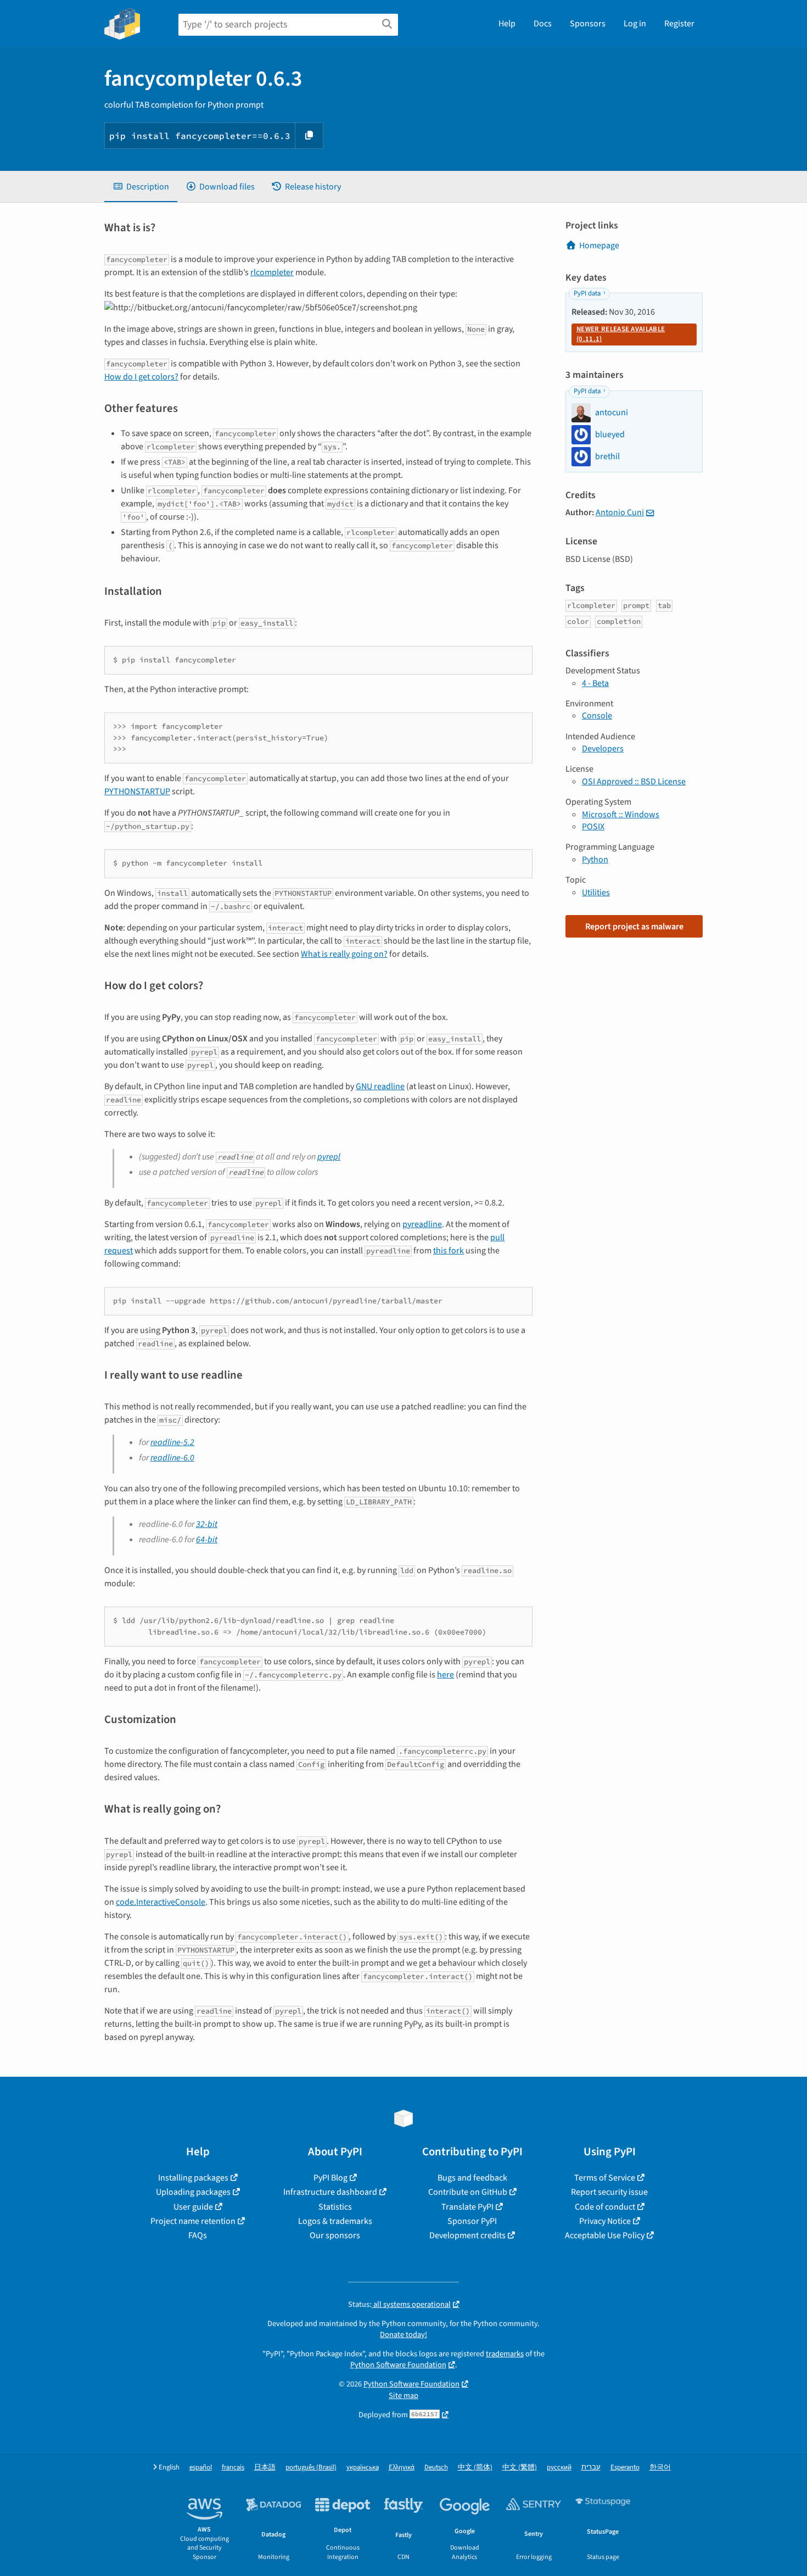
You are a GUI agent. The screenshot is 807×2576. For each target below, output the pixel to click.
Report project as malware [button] (634, 927)
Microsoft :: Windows (621, 815)
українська (363, 2468)
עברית (591, 2468)
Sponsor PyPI (472, 2221)
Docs (543, 24)
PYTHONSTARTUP (137, 791)
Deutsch (436, 2468)
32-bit (207, 1524)
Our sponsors (335, 2235)
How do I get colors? (141, 377)
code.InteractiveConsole (161, 1902)
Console (597, 716)
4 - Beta (595, 683)
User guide (193, 2207)
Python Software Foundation (398, 2365)
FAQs (198, 2235)
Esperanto (625, 2468)
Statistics (335, 2207)
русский (559, 2468)
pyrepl (329, 1157)
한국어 (660, 2468)
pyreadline (422, 1224)
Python (595, 860)
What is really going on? (344, 954)
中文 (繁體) (520, 2468)
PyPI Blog (330, 2178)
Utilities (596, 893)
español (201, 2468)
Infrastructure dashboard (330, 2192)
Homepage (599, 246)
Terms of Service (605, 2178)
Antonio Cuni (620, 512)
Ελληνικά (402, 2468)
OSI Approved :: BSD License (634, 782)
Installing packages (193, 2178)
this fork (449, 1251)
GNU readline (380, 1086)
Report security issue (609, 2192)
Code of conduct (605, 2207)
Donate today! (403, 2335)
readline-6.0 (172, 1458)
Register (679, 24)
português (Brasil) (311, 2468)
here (445, 1675)
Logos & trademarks (335, 2221)
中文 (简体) (475, 2468)
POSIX (593, 827)
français (233, 2468)
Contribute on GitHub (468, 2192)
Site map (403, 2396)
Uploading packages (193, 2192)
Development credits (467, 2235)
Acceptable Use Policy (605, 2235)
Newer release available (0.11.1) (621, 334)
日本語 (265, 2468)
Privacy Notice (605, 2221)
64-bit (207, 1540)
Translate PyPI (467, 2207)
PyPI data (587, 293)
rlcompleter (272, 272)
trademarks (505, 2354)
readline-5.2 (172, 1442)
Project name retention (193, 2221)
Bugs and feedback (472, 2178)
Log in (635, 24)
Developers (603, 749)
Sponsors (588, 24)
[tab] (141, 187)
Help (507, 24)
